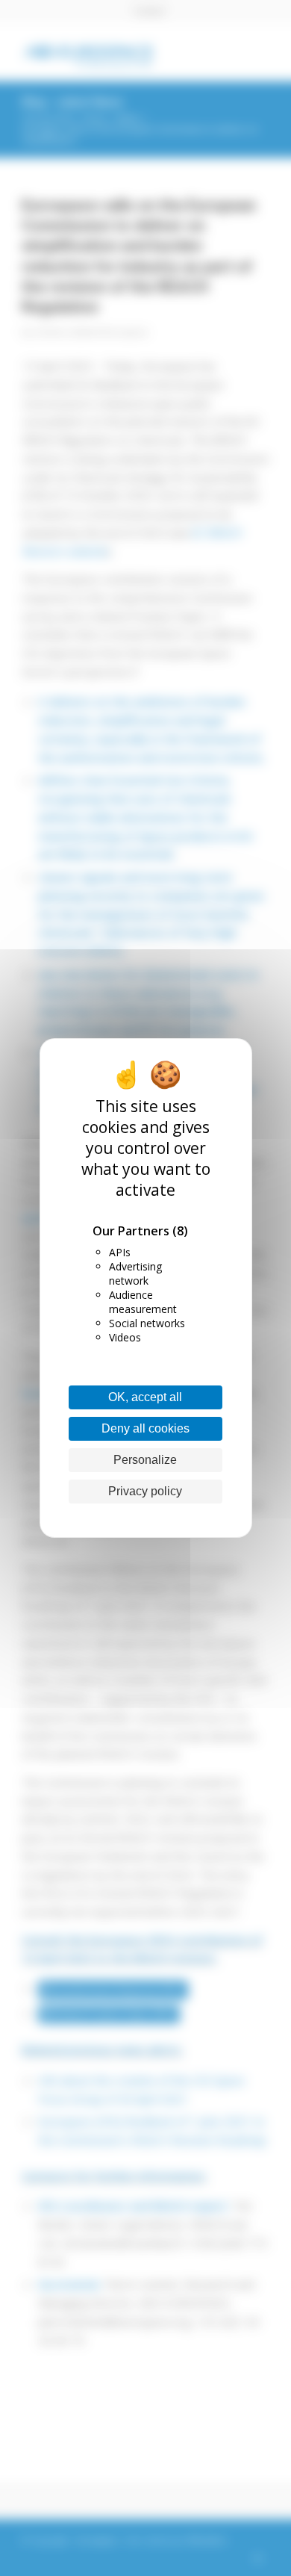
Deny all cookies (145, 1428)
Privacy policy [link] (145, 1491)
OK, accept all (145, 1397)
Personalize (145, 1460)
